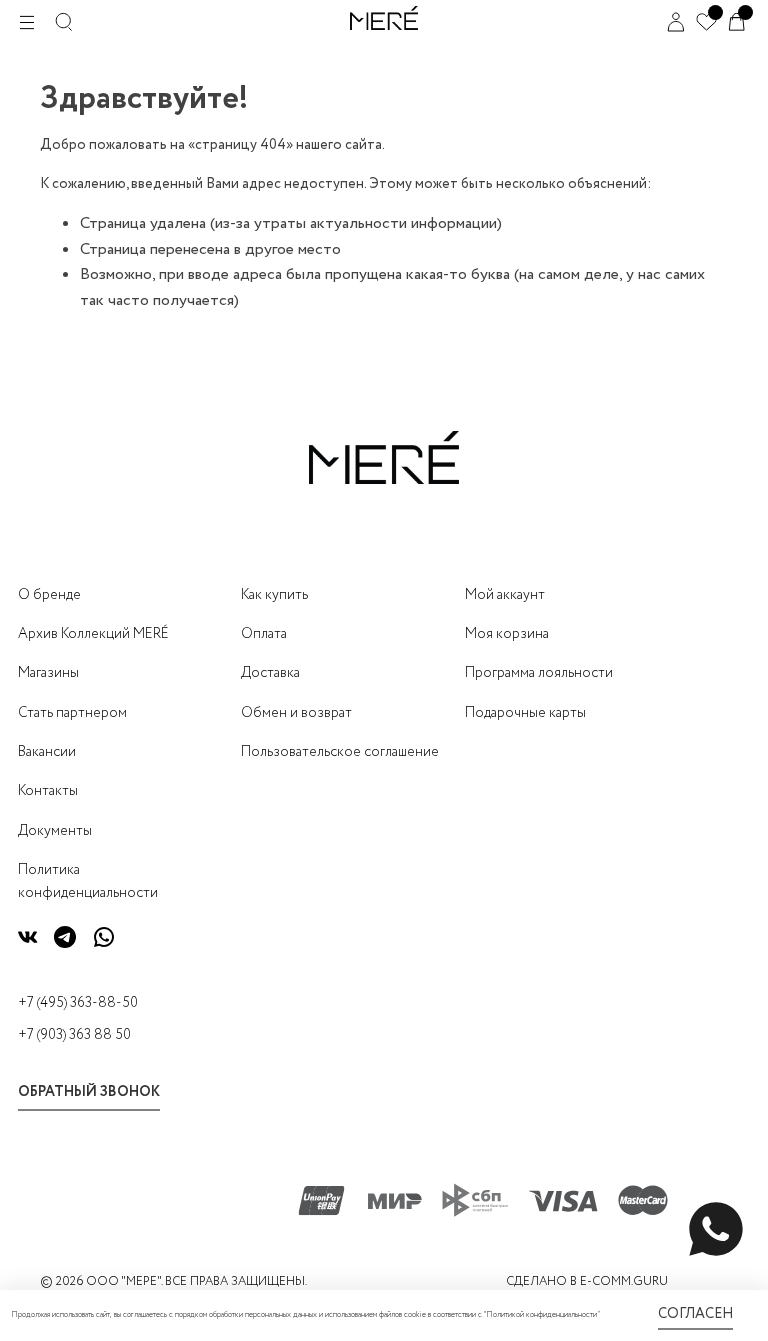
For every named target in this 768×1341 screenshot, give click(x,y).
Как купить (274, 595)
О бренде (49, 595)
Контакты (48, 791)
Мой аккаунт (505, 595)
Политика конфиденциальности (88, 881)
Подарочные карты (525, 713)
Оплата (264, 634)
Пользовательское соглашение (340, 752)
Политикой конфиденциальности (541, 1315)
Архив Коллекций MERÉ (93, 634)
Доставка (270, 673)
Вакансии (47, 752)
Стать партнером (72, 713)
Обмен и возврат (296, 713)
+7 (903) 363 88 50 (74, 1035)
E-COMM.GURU (624, 1281)
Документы (55, 831)
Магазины (48, 673)
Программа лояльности (539, 673)
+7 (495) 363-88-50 (78, 1003)
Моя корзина (507, 634)
